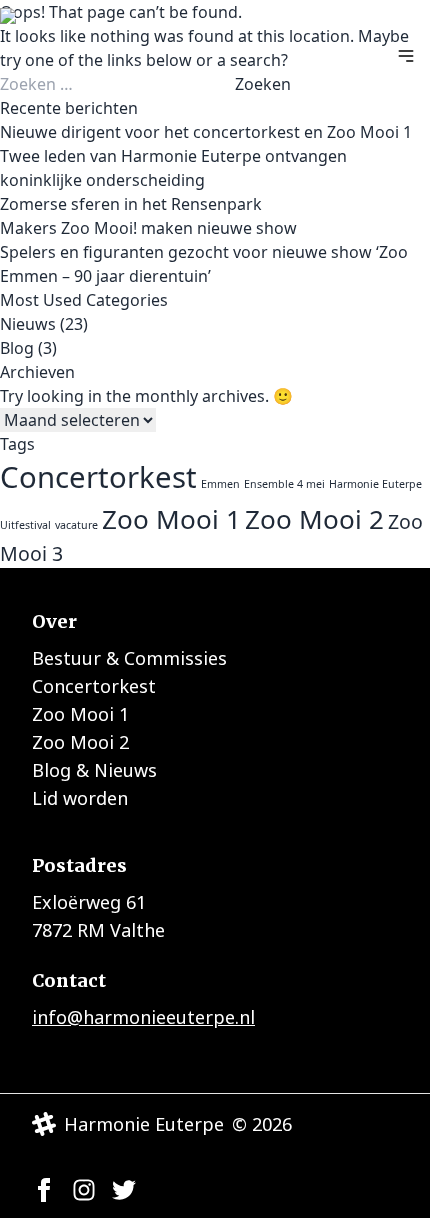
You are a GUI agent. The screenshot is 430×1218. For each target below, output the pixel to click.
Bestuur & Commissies (129, 658)
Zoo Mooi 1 (171, 519)
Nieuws (28, 324)
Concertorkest (98, 477)
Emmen (220, 484)
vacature (76, 525)
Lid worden (80, 798)
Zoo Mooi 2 (314, 519)
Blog (17, 348)
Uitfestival (25, 525)
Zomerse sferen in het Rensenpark (131, 204)
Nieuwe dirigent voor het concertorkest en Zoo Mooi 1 (206, 132)
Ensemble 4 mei (284, 484)
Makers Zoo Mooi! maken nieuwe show (148, 228)
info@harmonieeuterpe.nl (143, 1017)
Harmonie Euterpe (375, 484)
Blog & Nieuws (94, 770)
